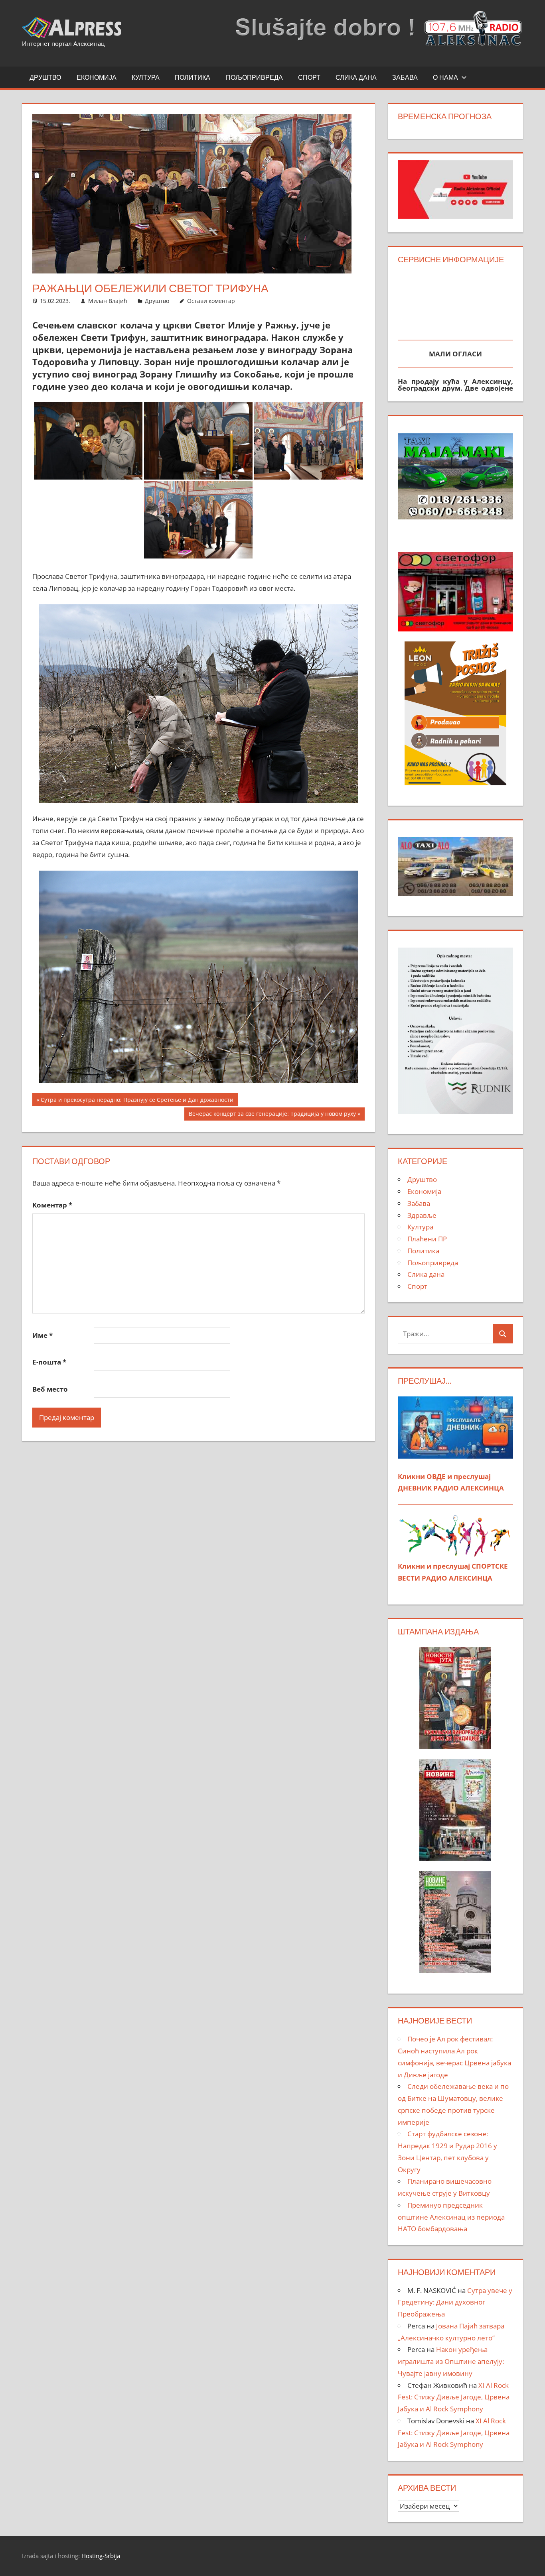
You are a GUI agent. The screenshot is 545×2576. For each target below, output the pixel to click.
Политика (193, 77)
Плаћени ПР (427, 1239)
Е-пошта (49, 1362)
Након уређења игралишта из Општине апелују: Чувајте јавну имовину (451, 2361)
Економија (97, 77)
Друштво (45, 77)
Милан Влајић (108, 301)
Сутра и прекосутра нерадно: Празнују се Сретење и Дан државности (137, 1101)
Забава (405, 77)
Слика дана (356, 77)
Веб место (50, 1389)
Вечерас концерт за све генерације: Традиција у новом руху (272, 1115)
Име (42, 1335)
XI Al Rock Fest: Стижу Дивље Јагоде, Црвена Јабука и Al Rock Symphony (454, 2397)
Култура (146, 77)
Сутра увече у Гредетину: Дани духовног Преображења (455, 2302)
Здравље (422, 1215)
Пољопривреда (254, 77)
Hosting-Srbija (101, 2556)
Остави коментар (211, 301)
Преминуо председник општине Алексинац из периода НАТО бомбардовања (451, 2217)
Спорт (309, 77)
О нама (445, 77)
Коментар (52, 1205)
